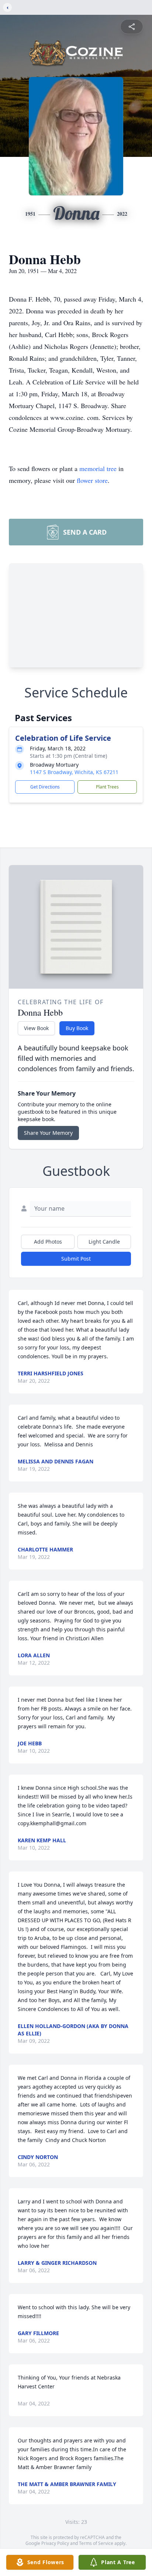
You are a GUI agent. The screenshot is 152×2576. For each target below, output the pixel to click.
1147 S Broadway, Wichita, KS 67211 (74, 772)
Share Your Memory (48, 1133)
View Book (36, 1028)
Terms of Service (96, 2543)
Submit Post (76, 1259)
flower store (92, 480)
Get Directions (45, 787)
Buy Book (77, 1028)
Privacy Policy (55, 2543)
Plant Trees (107, 787)
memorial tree (98, 468)
